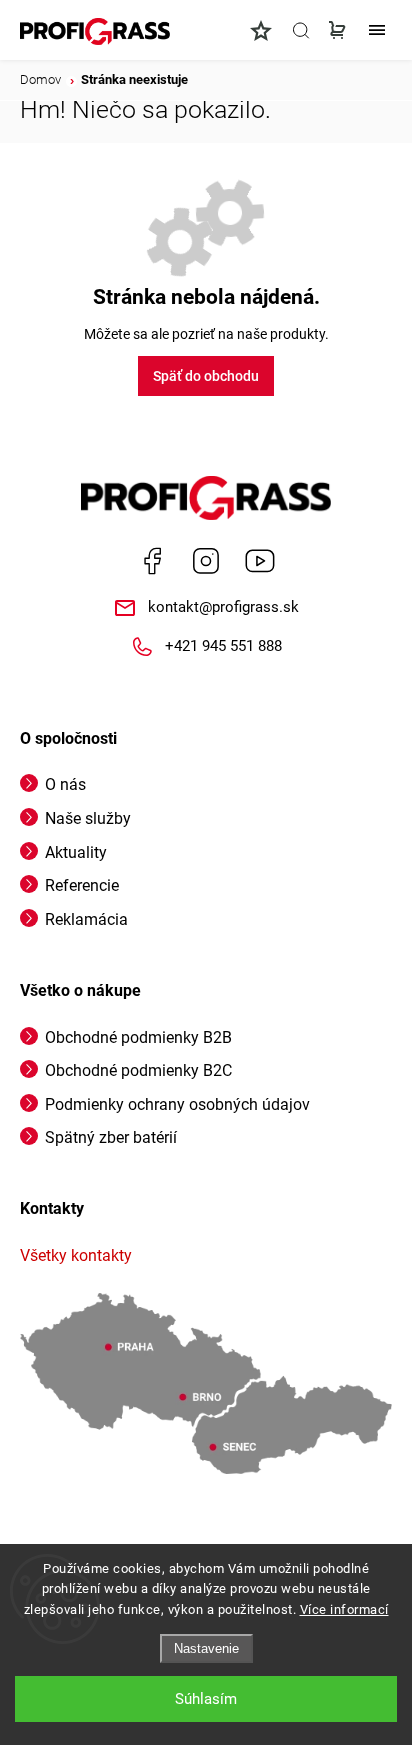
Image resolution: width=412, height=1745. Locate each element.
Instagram (206, 561)
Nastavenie (206, 1648)
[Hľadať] (301, 30)
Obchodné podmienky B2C (138, 1070)
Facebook (152, 561)
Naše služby (88, 818)
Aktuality (76, 852)
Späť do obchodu (206, 376)
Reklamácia (86, 919)
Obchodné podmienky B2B (138, 1037)
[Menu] (377, 30)
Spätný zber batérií (111, 1137)
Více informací (344, 1609)
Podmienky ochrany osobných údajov (177, 1104)
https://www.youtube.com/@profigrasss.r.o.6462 (260, 561)
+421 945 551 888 (223, 646)
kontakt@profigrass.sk (223, 607)
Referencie (82, 885)
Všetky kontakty (76, 1255)
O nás (65, 784)
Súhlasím (206, 1699)
